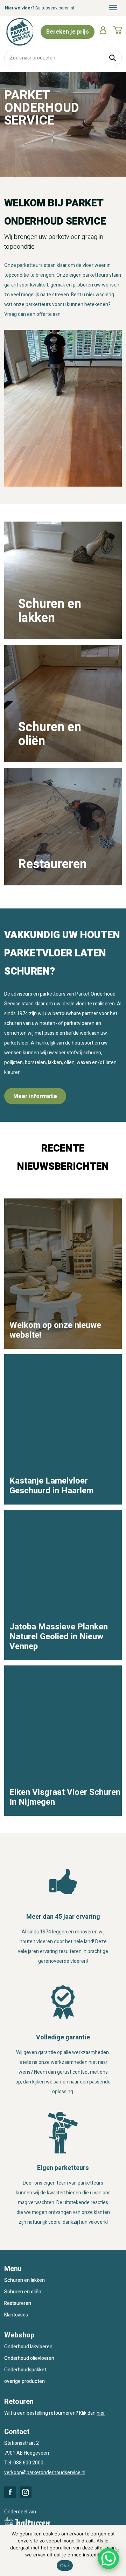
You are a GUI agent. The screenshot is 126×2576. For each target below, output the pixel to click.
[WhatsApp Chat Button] (108, 2559)
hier (101, 2413)
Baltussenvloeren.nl (55, 8)
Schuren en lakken (24, 2280)
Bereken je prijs (68, 32)
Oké (65, 2566)
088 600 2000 (28, 2463)
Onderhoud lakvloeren (28, 2347)
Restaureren (18, 2303)
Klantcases (16, 2315)
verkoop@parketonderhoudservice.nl (45, 2473)
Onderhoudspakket (25, 2370)
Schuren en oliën (23, 2292)
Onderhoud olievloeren (29, 2358)
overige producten (24, 2381)
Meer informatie (35, 1096)
